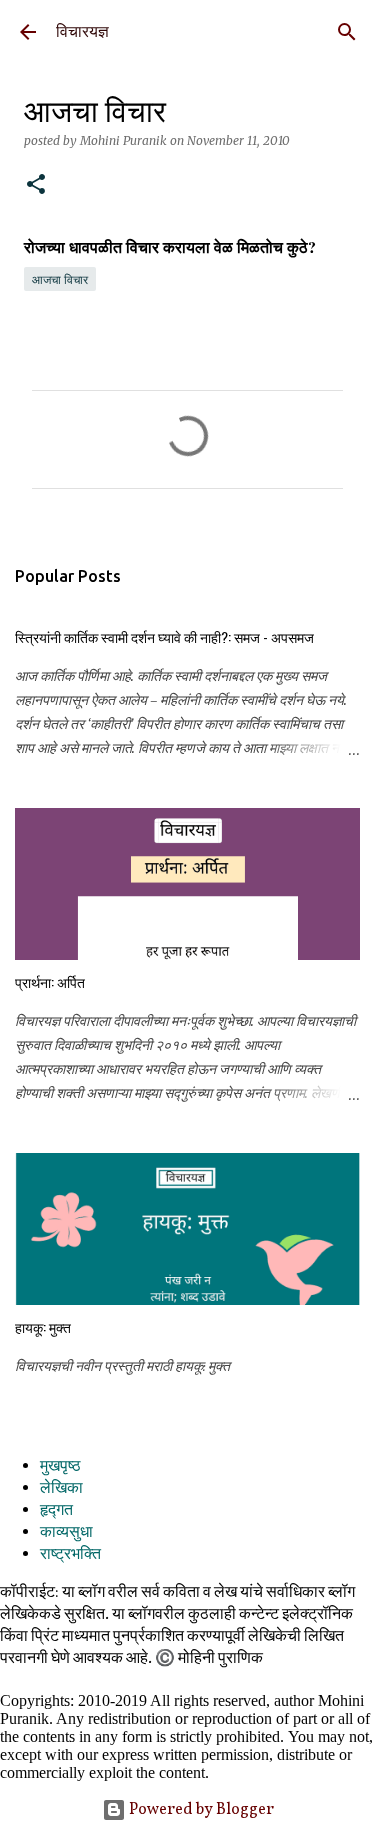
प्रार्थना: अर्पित (50, 981)
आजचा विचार (60, 279)
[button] (36, 185)
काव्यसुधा (66, 1533)
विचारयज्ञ (82, 32)
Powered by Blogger (200, 1810)
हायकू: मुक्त (43, 1326)
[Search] (347, 32)
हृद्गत (56, 1511)
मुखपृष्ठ (60, 1467)
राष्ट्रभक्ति (70, 1555)
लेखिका (61, 1489)
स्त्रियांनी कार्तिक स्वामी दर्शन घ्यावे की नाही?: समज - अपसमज (164, 636)
